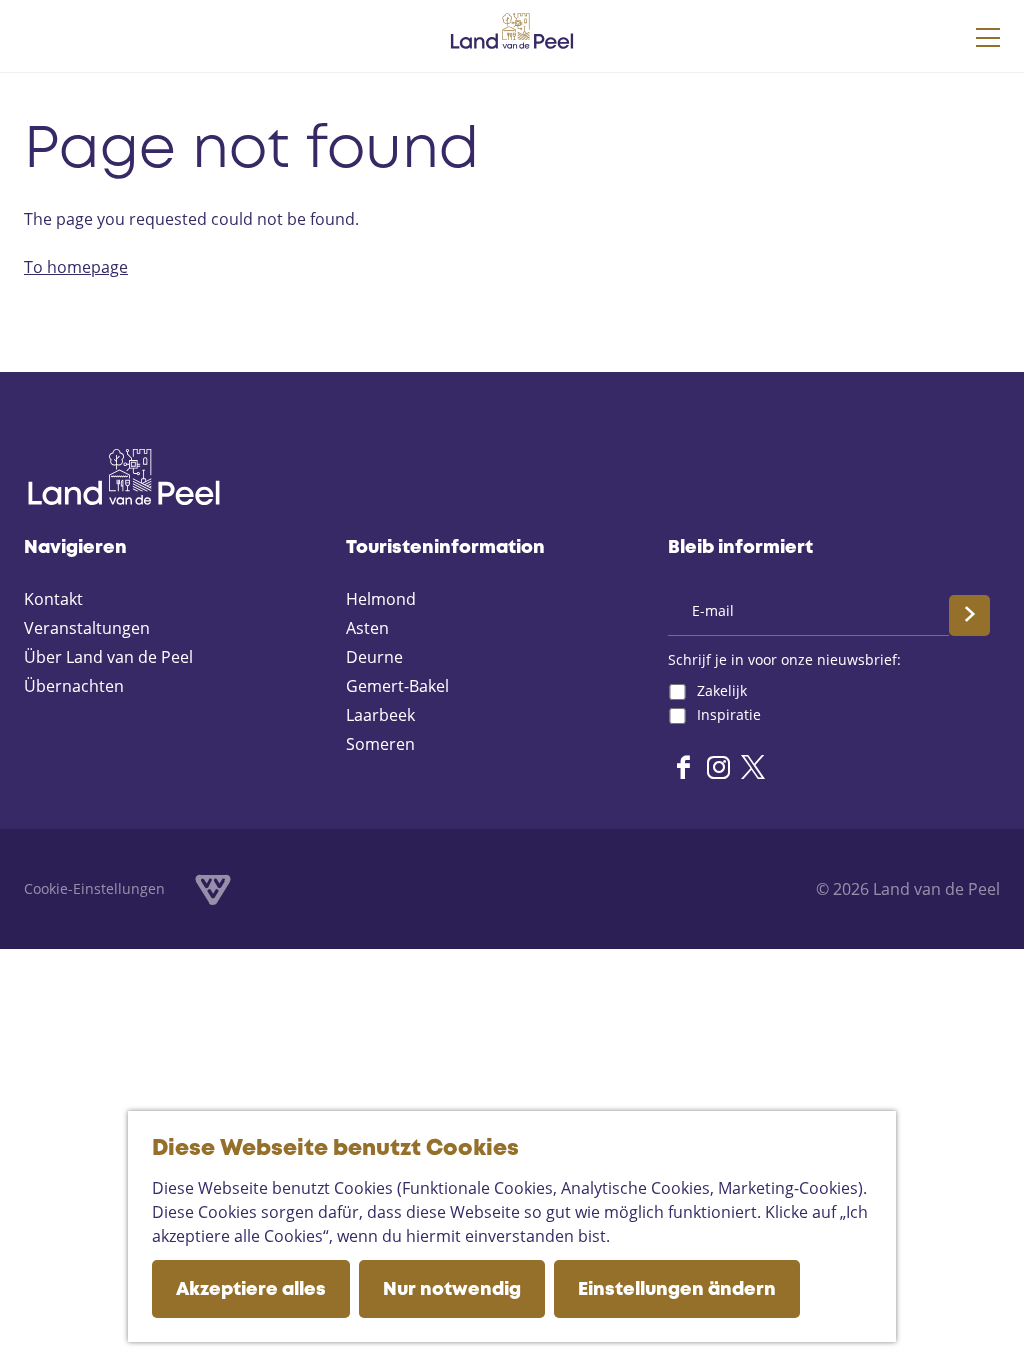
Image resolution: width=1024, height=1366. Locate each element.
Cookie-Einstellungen (94, 888)
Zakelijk (722, 690)
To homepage (76, 267)
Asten (367, 628)
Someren (380, 744)
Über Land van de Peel (108, 657)
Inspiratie (729, 714)
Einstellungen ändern (677, 1290)
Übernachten (74, 686)
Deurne (374, 657)
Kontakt (53, 599)
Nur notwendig (452, 1290)
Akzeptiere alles (251, 1290)
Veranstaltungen (87, 628)
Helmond (381, 599)
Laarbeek (380, 715)
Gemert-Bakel (397, 686)
